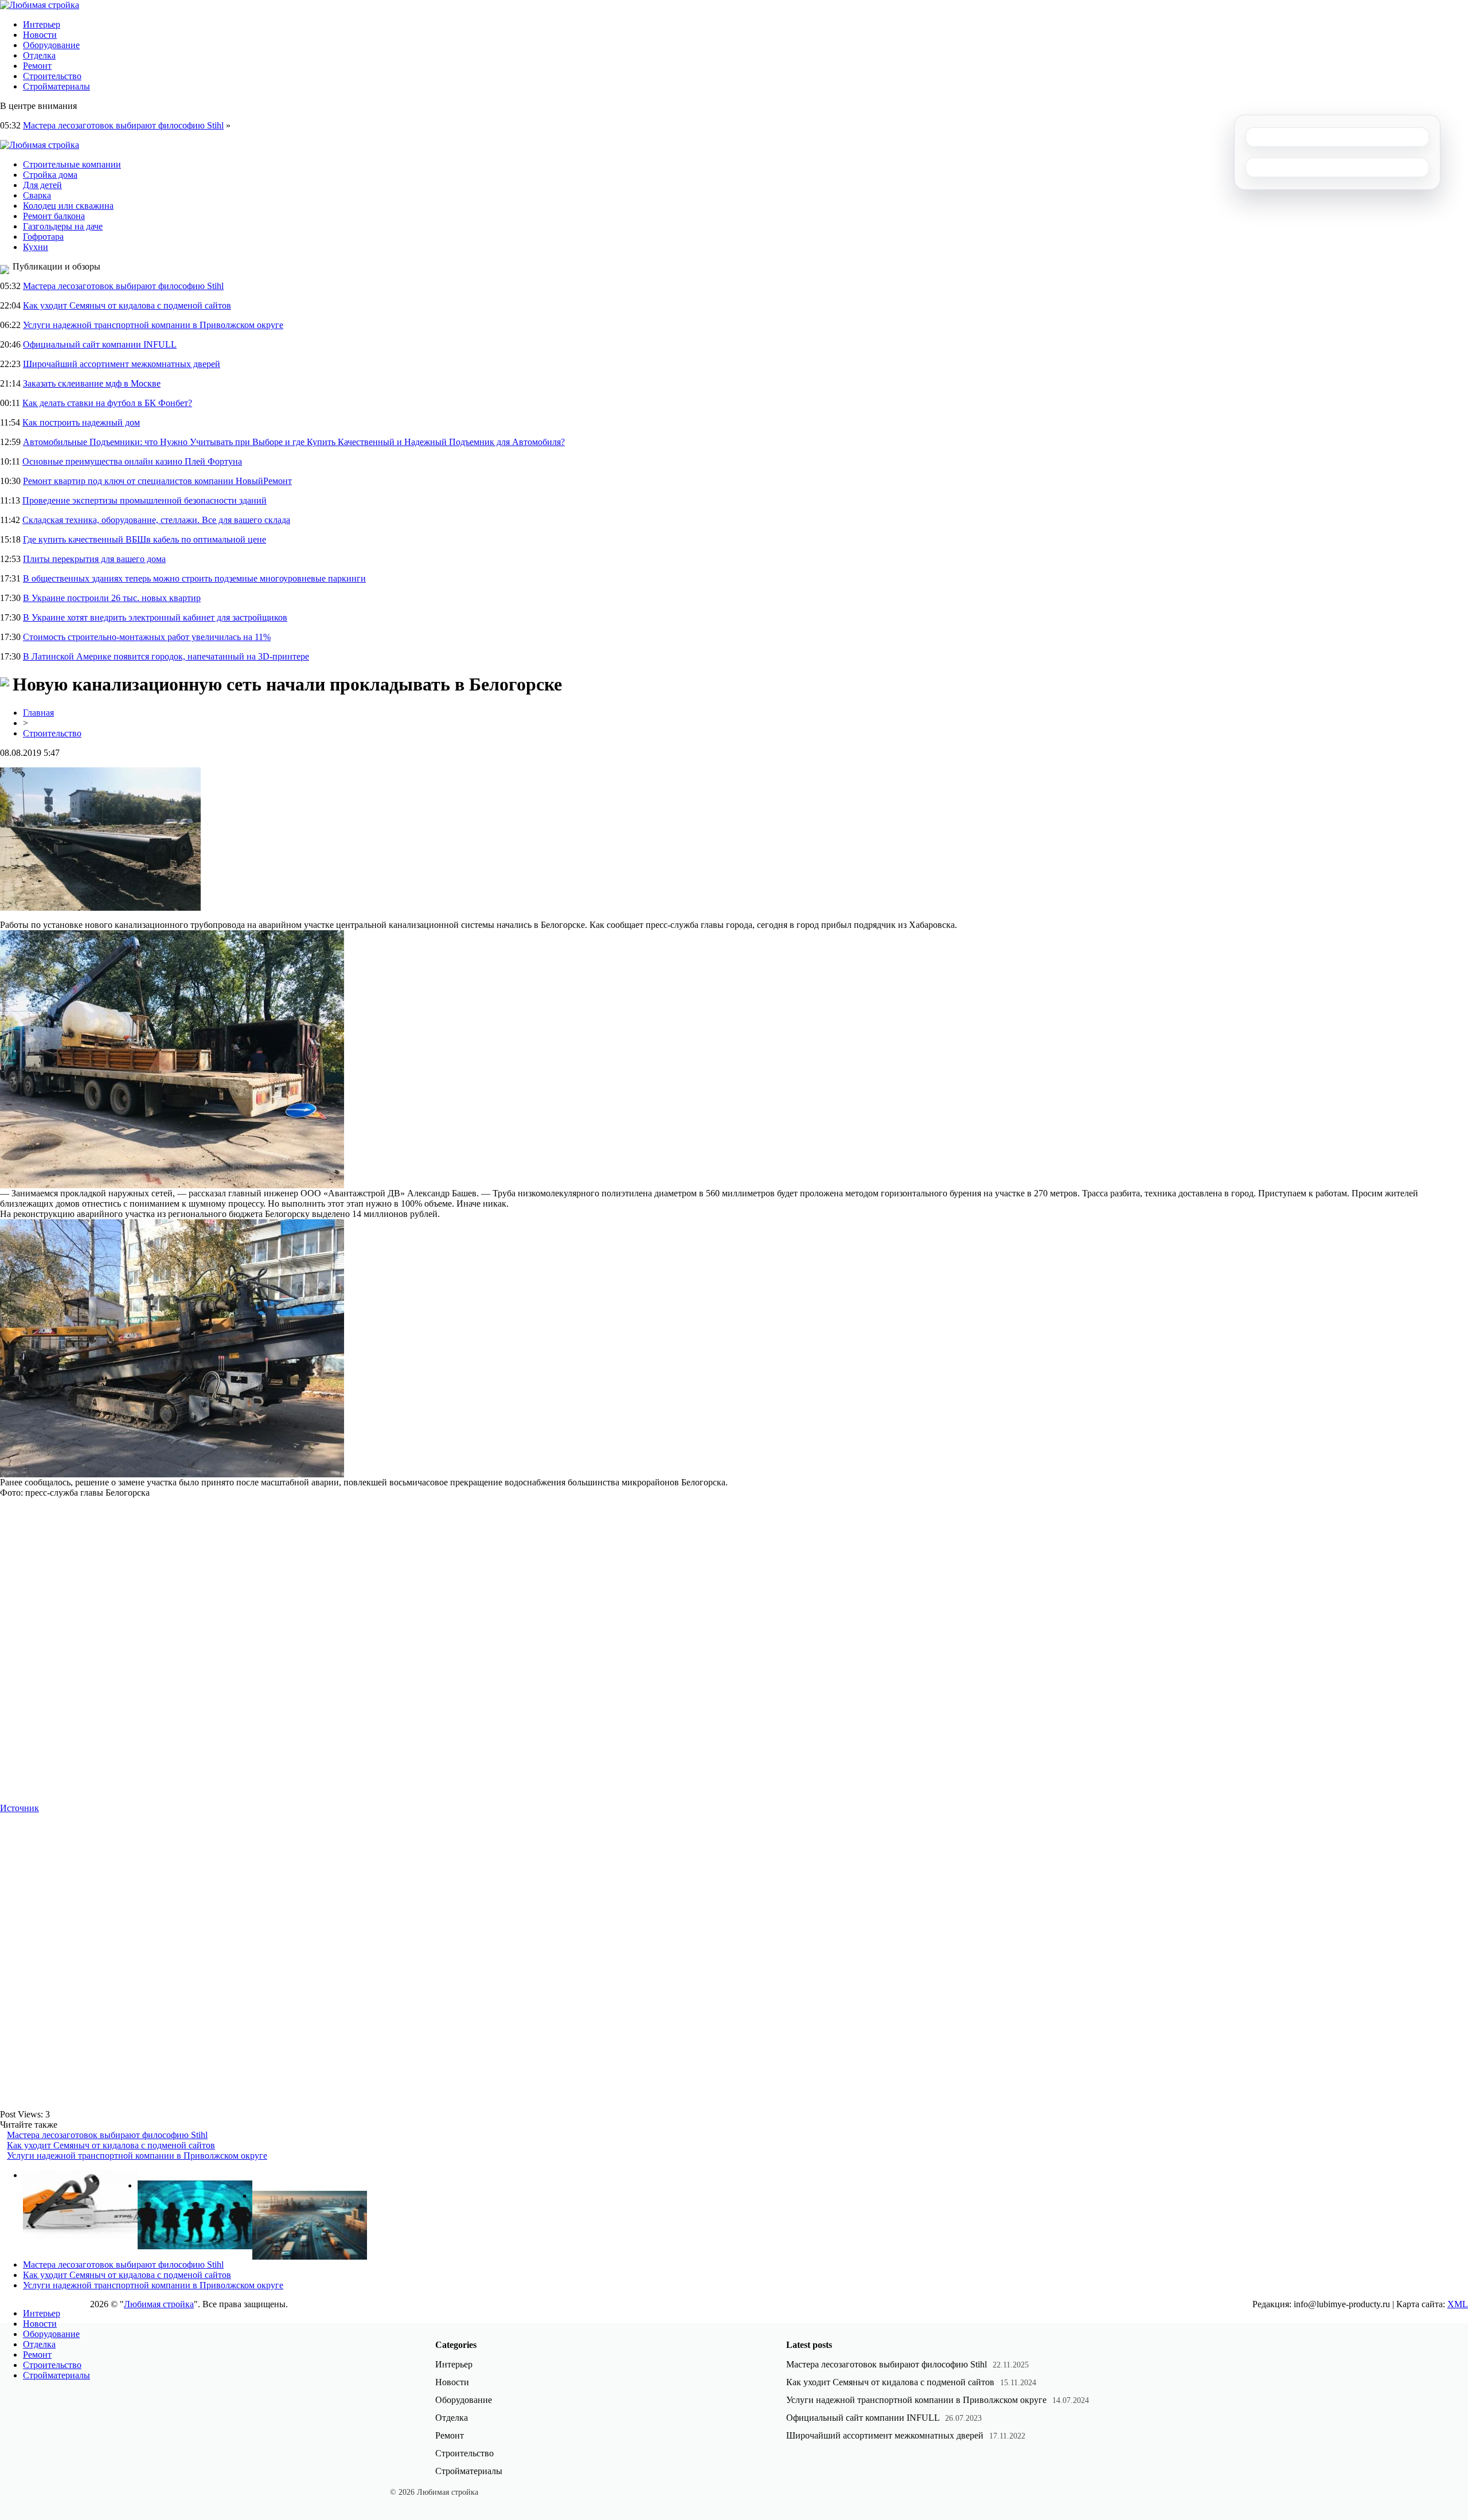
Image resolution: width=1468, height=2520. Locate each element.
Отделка (39, 55)
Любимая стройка (159, 2304)
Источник (19, 1808)
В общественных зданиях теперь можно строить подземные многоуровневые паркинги (194, 578)
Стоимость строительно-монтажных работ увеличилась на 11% (147, 637)
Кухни (36, 247)
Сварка (37, 195)
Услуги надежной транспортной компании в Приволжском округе (153, 325)
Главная (38, 713)
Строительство (52, 76)
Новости (40, 35)
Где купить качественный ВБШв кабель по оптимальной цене (145, 539)
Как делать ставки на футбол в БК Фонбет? (107, 403)
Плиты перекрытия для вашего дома (94, 559)
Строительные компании (72, 164)
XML (1458, 2304)
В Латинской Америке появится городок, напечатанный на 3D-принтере (166, 656)
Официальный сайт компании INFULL (100, 344)
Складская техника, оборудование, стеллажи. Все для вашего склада (156, 520)
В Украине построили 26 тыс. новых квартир (112, 598)
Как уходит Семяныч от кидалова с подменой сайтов (127, 305)
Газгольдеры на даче (63, 226)
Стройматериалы (56, 86)
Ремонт (37, 66)
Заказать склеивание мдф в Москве (92, 383)
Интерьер (42, 24)
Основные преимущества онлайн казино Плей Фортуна (132, 461)
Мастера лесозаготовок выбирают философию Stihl (123, 125)
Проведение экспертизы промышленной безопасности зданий (145, 500)
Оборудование (51, 45)
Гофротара (43, 237)
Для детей (42, 185)
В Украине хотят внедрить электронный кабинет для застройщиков (155, 617)
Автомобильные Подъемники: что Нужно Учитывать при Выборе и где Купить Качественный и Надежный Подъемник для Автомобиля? (294, 442)
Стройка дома (50, 175)
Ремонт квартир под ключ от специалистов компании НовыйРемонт (157, 481)
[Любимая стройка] (40, 5)
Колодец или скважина (68, 206)
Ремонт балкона (54, 216)
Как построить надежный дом (81, 422)
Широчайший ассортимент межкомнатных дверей (122, 364)
